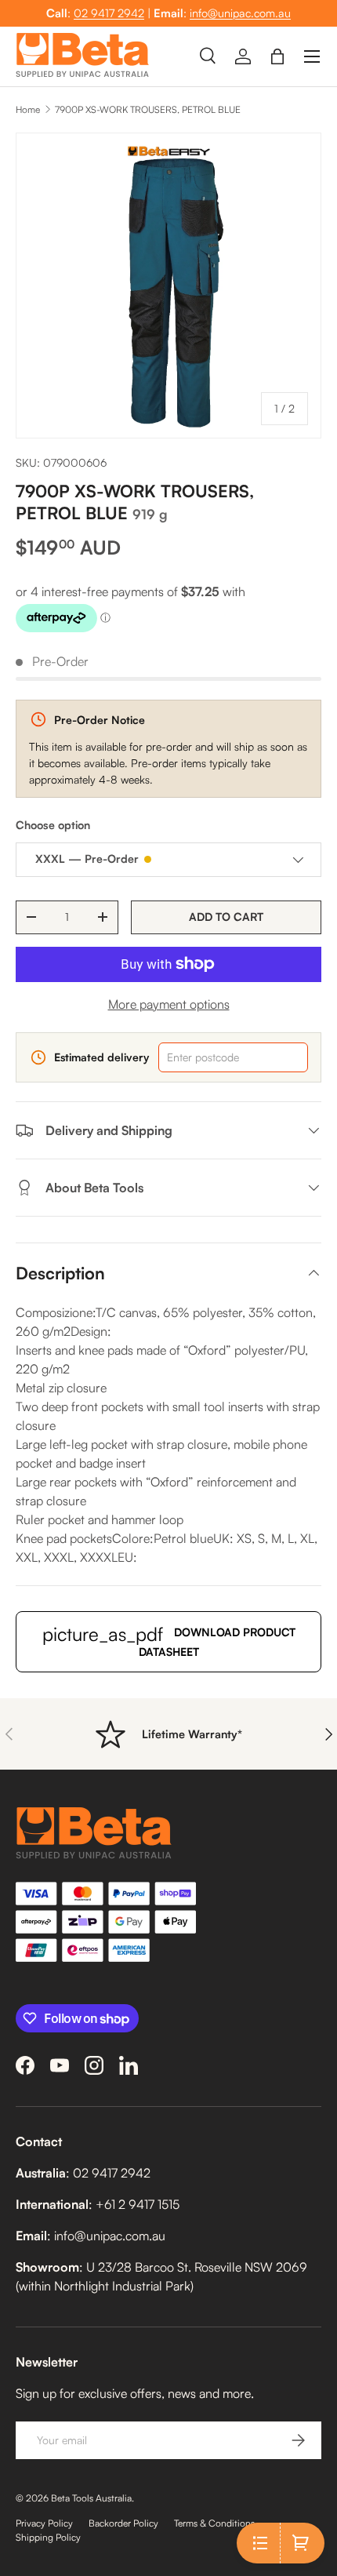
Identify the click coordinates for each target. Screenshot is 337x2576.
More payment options (169, 1004)
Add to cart (226, 917)
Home (28, 109)
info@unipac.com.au (240, 13)
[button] (277, 56)
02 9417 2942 (109, 13)
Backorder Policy (123, 2523)
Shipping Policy (48, 2537)
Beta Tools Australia (91, 2498)
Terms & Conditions (214, 2523)
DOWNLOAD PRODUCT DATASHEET (169, 1640)
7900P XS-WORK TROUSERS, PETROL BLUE (148, 109)
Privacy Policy (44, 2523)
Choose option (53, 825)
